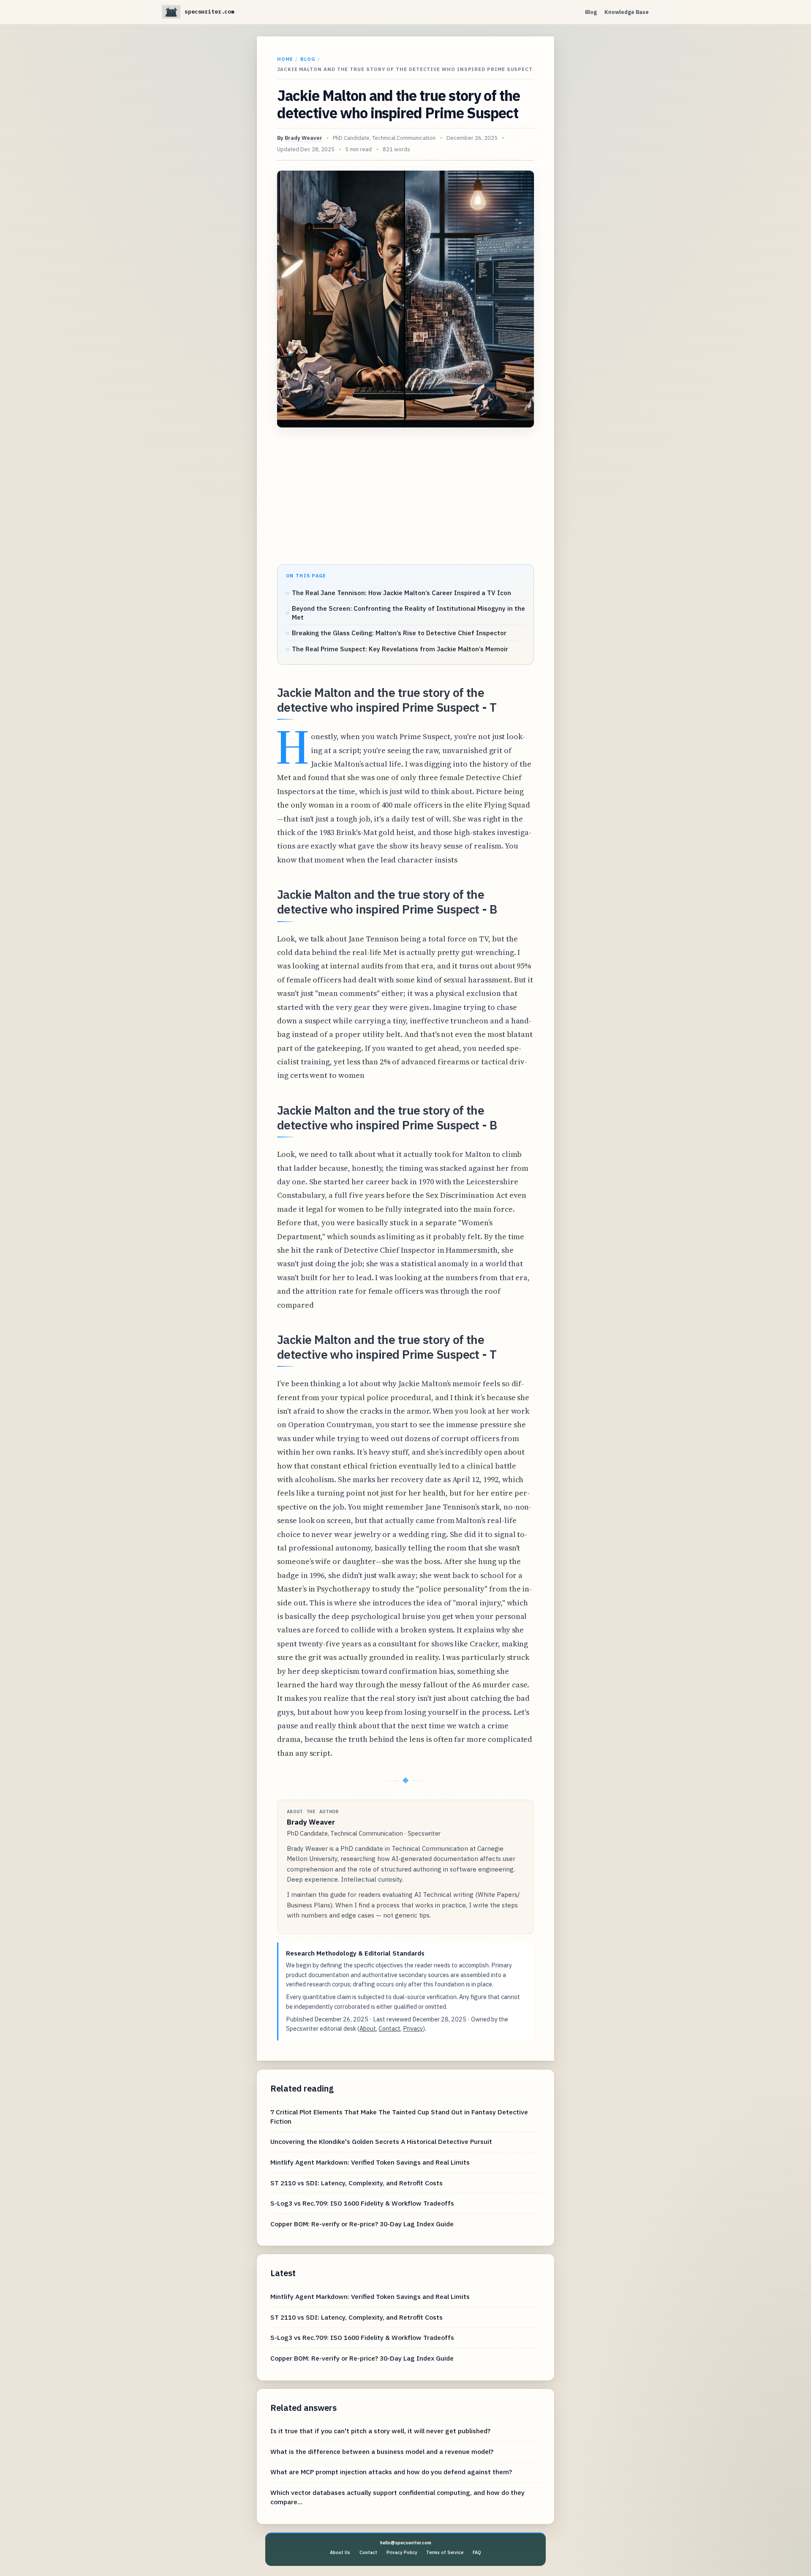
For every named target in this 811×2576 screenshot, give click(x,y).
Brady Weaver (303, 138)
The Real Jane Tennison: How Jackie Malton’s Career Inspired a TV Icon (401, 593)
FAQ (477, 2552)
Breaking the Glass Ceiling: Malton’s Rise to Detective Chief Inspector (399, 633)
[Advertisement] (405, 497)
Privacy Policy (402, 2552)
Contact (389, 2028)
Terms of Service (445, 2552)
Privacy (413, 2028)
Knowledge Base (627, 12)
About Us (340, 2552)
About (368, 2028)
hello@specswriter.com (406, 2543)
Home (285, 59)
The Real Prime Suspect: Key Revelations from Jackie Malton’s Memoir (400, 649)
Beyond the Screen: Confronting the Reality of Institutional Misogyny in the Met (408, 613)
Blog (591, 12)
